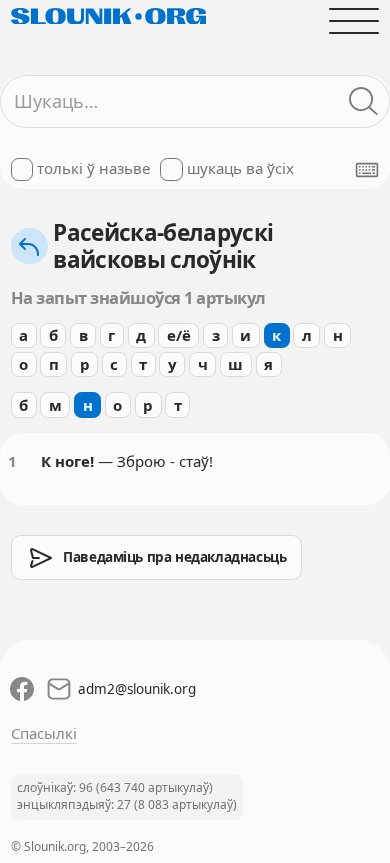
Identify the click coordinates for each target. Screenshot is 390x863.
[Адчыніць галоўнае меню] (354, 20)
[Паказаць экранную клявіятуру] (367, 170)
